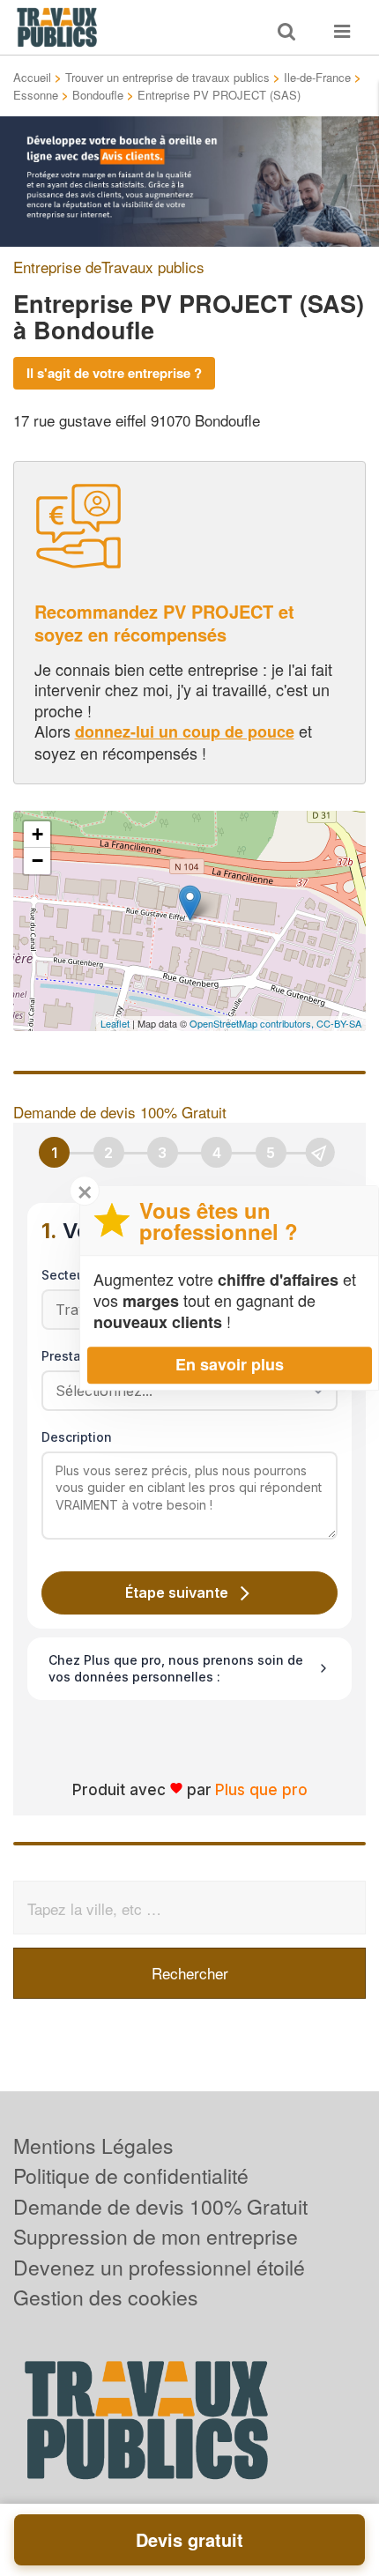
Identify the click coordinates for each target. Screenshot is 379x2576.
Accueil (32, 77)
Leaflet (115, 1023)
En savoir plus (230, 1364)
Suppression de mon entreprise (156, 2236)
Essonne (36, 95)
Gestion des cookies (106, 2297)
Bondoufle (98, 95)
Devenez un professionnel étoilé (159, 2267)
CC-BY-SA (339, 1023)
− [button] (37, 861)
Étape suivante (177, 1592)
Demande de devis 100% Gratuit (160, 2206)
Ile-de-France (317, 77)
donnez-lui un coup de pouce (185, 731)
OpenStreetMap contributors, (253, 1023)
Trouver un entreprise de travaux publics (167, 77)
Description (77, 1437)
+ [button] (37, 834)
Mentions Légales (93, 2145)
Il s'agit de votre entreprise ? (114, 373)
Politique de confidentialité (131, 2175)
